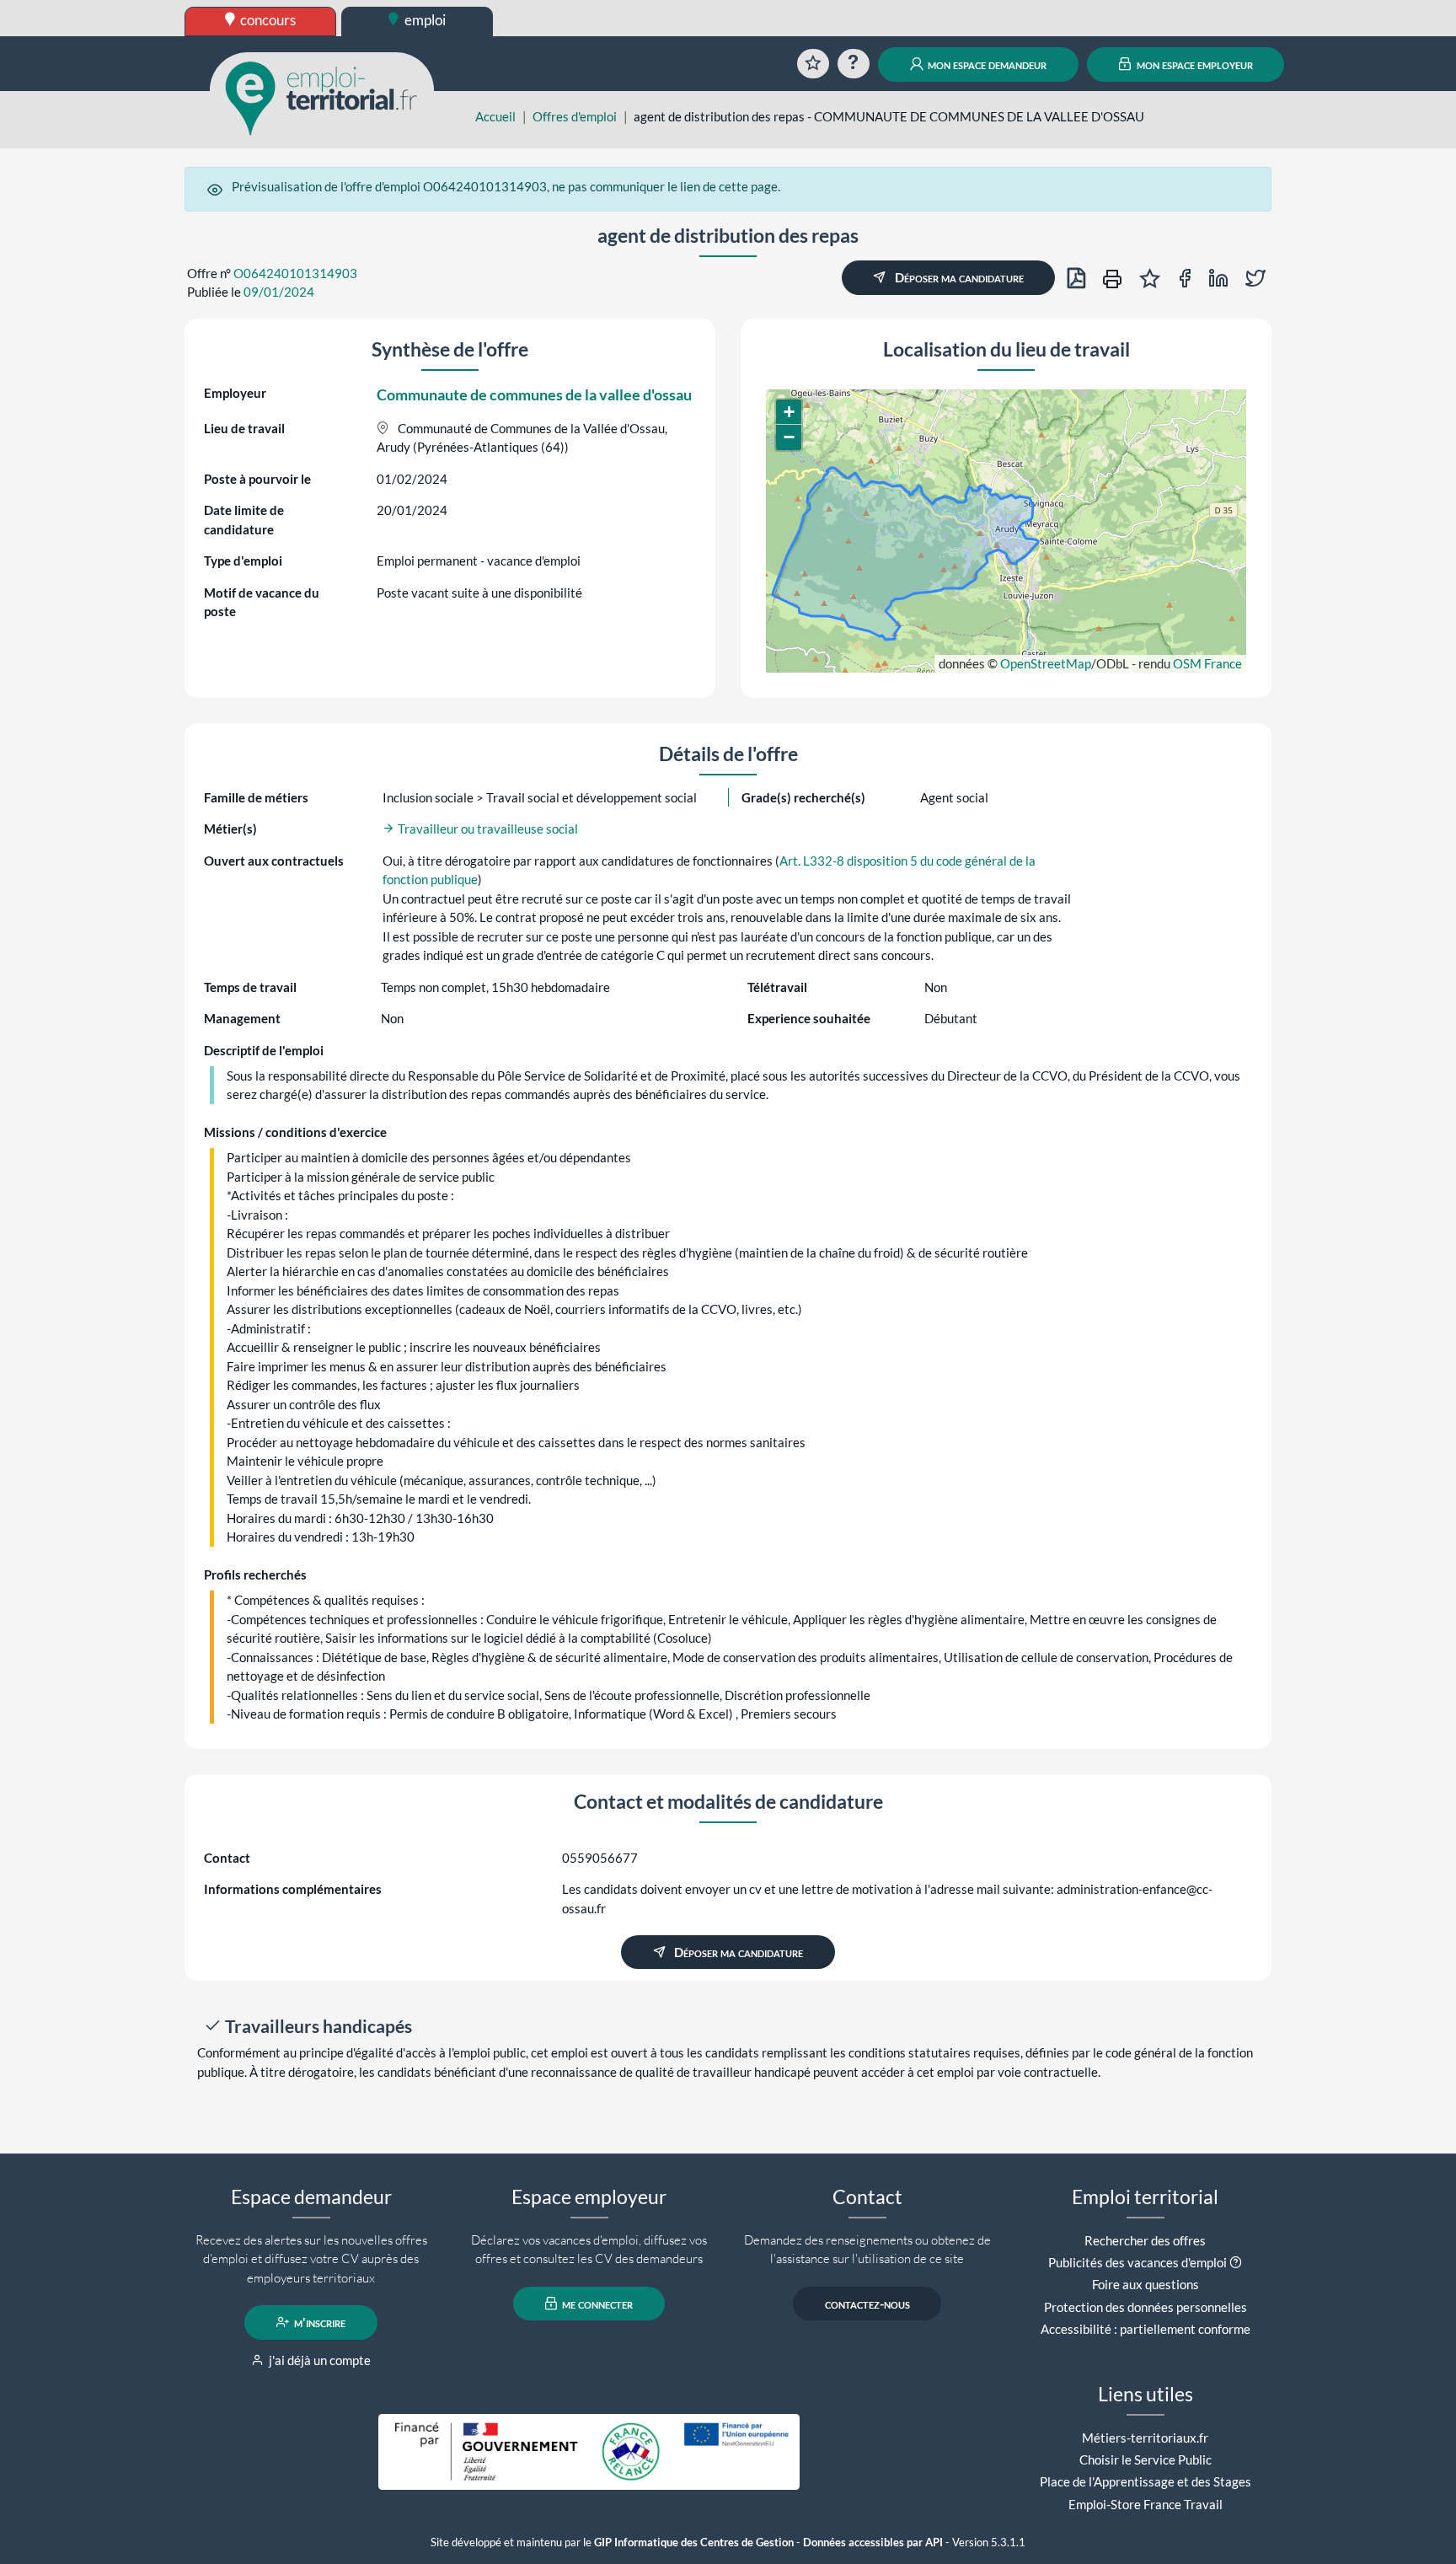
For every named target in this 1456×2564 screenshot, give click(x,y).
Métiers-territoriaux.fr (1145, 2438)
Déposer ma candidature (958, 277)
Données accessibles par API (873, 2543)
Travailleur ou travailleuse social (487, 829)
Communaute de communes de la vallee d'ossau (534, 394)
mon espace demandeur (986, 64)
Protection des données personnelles (1146, 2307)
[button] (789, 412)
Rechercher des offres (1145, 2240)
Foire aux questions (1146, 2284)
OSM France (1207, 663)
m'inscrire (318, 2322)
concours (267, 20)
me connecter (596, 2304)
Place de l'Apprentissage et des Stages (1146, 2481)
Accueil (495, 116)
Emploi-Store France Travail (1146, 2504)
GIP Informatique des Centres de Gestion (694, 2543)
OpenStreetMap (1046, 663)
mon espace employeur (1194, 64)
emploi (424, 20)
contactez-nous (867, 2304)
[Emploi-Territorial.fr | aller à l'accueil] (322, 97)
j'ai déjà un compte (318, 2360)
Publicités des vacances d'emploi (1137, 2262)
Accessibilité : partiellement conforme (1146, 2329)
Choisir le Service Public (1146, 2459)
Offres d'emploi (575, 116)
